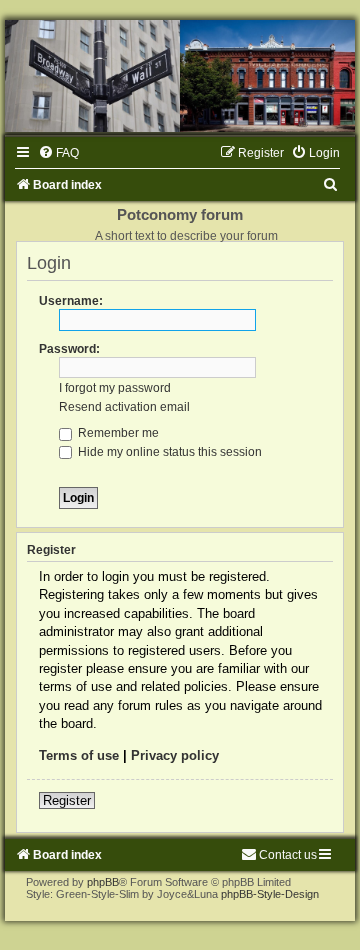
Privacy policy (175, 755)
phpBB (103, 882)
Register (67, 800)
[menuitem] (58, 153)
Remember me (117, 433)
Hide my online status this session (168, 452)
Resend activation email (124, 407)
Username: (71, 301)
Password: (69, 349)
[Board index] (180, 76)
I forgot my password (115, 388)
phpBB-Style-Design (270, 894)
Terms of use (79, 755)
